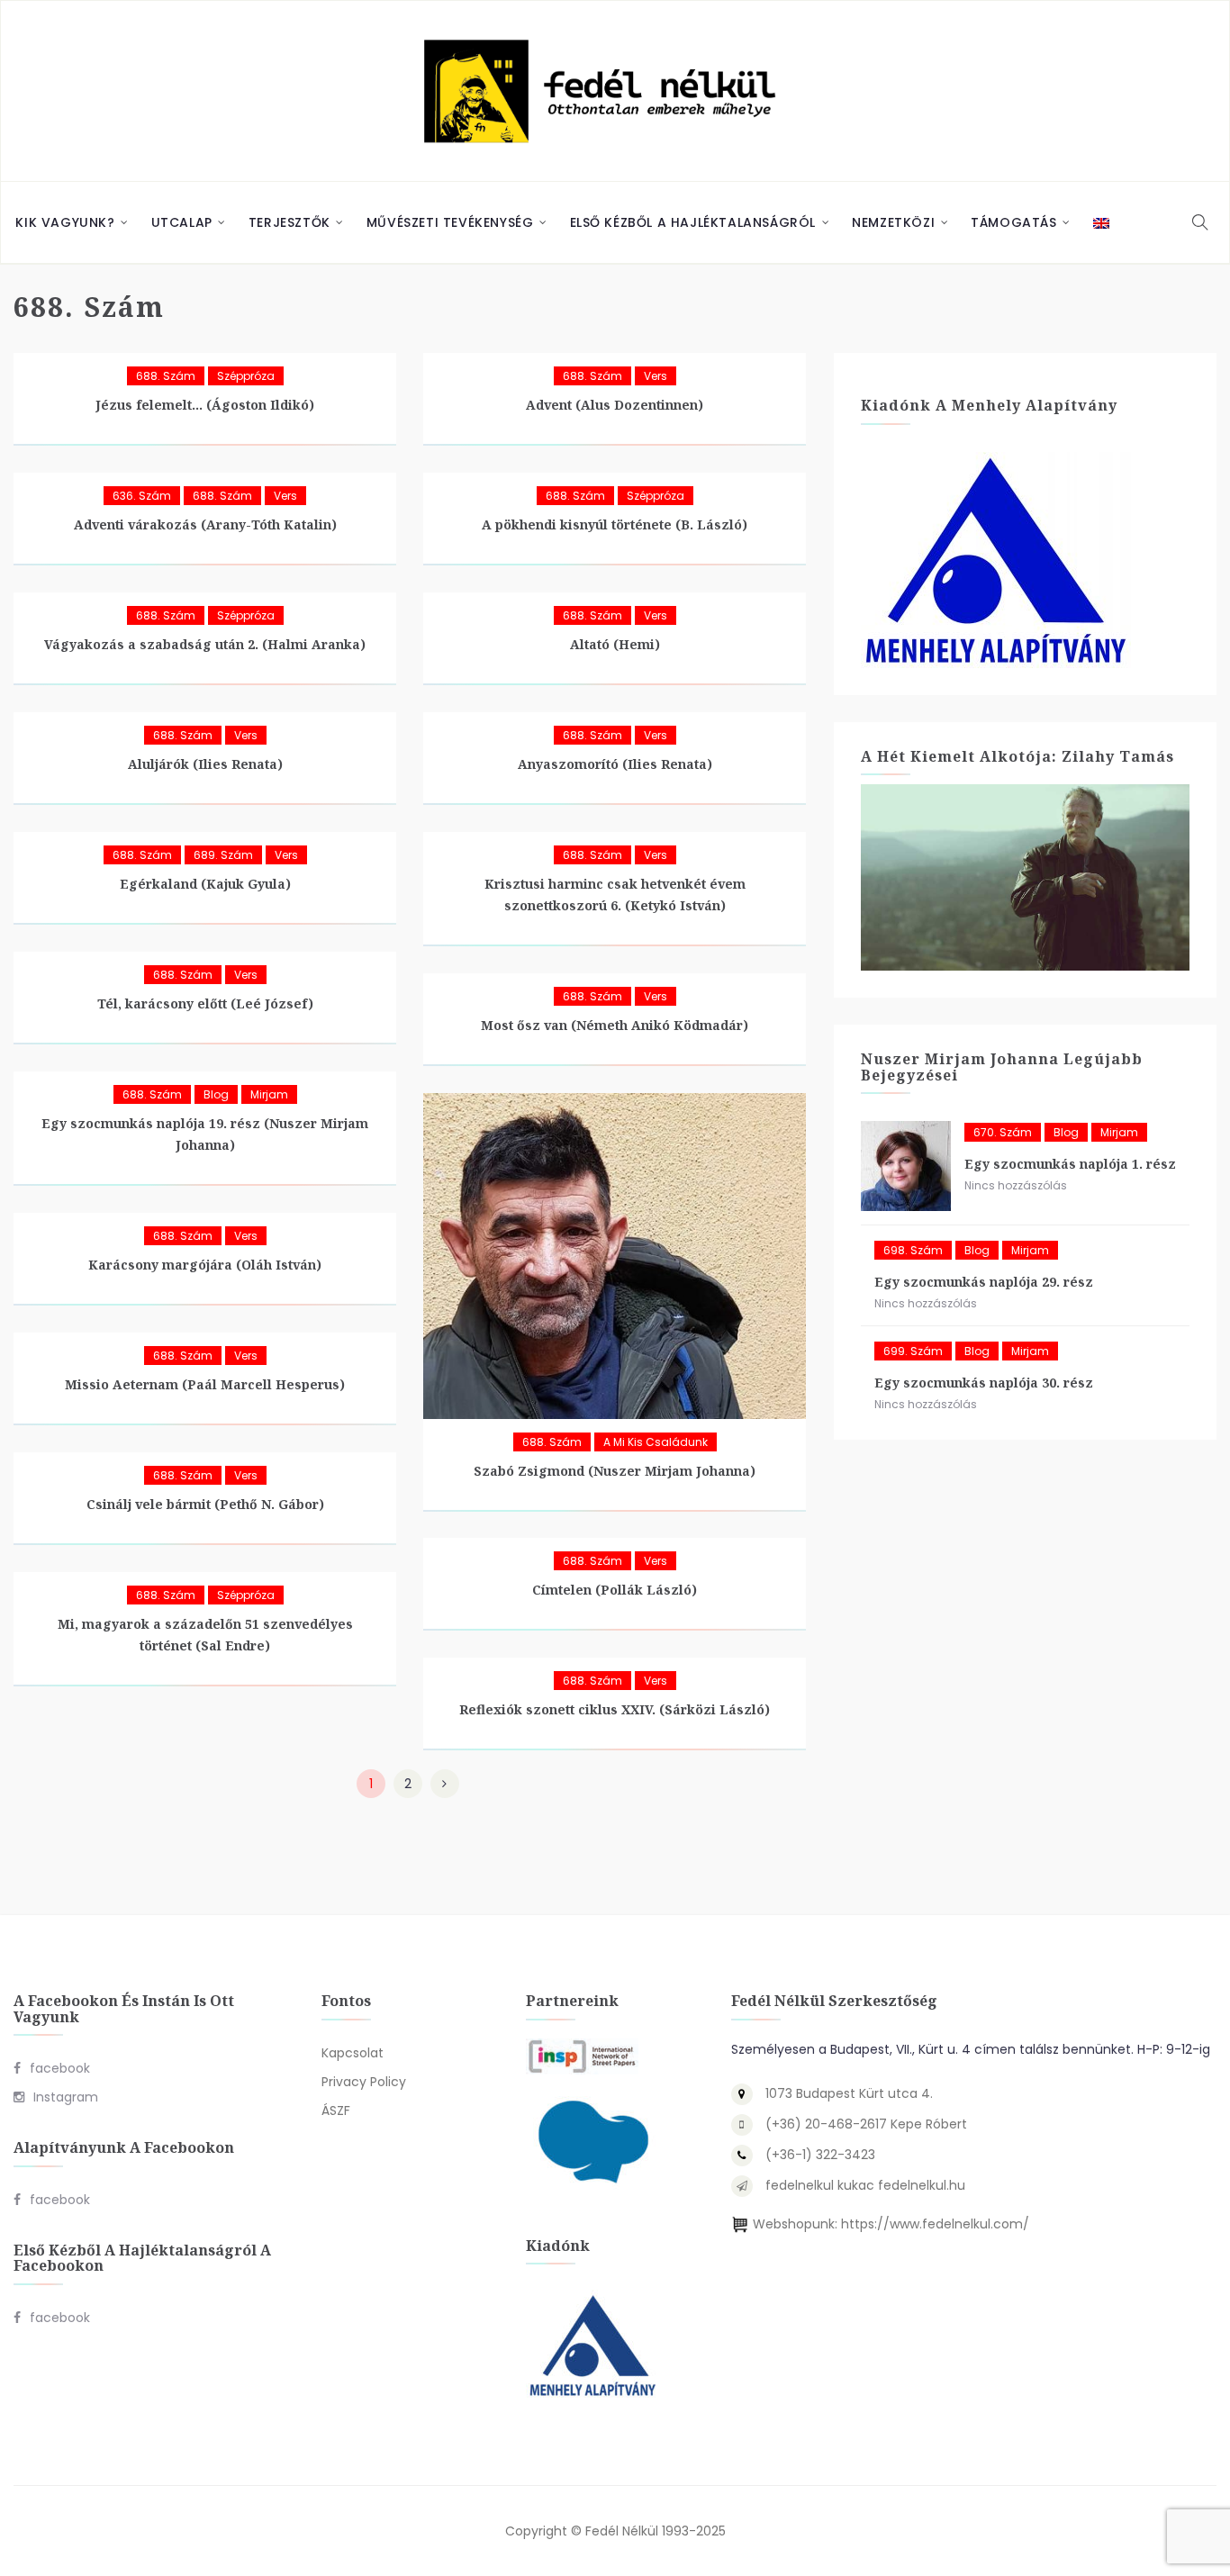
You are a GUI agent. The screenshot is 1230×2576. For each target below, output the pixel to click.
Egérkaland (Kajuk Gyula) (205, 884)
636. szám (142, 496)
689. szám (223, 855)
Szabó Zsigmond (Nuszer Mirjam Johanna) (615, 1471)
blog (216, 1094)
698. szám (913, 1250)
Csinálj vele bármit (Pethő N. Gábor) (205, 1504)
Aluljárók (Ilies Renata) (205, 764)
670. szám (1003, 1132)
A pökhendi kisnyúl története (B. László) (615, 524)
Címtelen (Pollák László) (615, 1590)
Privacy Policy (364, 2082)
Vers (656, 376)
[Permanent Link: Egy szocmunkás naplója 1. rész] (906, 1166)
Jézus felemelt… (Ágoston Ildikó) (205, 405)
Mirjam (269, 1094)
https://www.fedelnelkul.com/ (935, 2224)
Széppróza (246, 376)
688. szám (166, 376)
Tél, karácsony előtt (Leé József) (205, 1003)
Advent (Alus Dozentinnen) (615, 405)
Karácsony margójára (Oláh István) (205, 1265)
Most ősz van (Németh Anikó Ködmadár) (615, 1025)
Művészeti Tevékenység (450, 222)
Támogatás (1013, 222)
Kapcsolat (353, 2053)
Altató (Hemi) (615, 644)
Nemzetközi (893, 222)
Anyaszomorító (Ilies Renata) (615, 764)
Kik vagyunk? (65, 222)
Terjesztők (289, 222)
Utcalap (182, 222)
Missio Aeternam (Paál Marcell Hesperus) (205, 1384)
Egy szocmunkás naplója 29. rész (984, 1282)
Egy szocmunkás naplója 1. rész (1070, 1164)
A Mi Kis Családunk (656, 1442)
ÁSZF (336, 2111)
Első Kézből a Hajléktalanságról (693, 222)
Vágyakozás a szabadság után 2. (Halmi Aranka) (205, 644)
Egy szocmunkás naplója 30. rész (984, 1383)
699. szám (913, 1351)
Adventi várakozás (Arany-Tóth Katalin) (205, 524)
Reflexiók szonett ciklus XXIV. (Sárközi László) (615, 1709)
